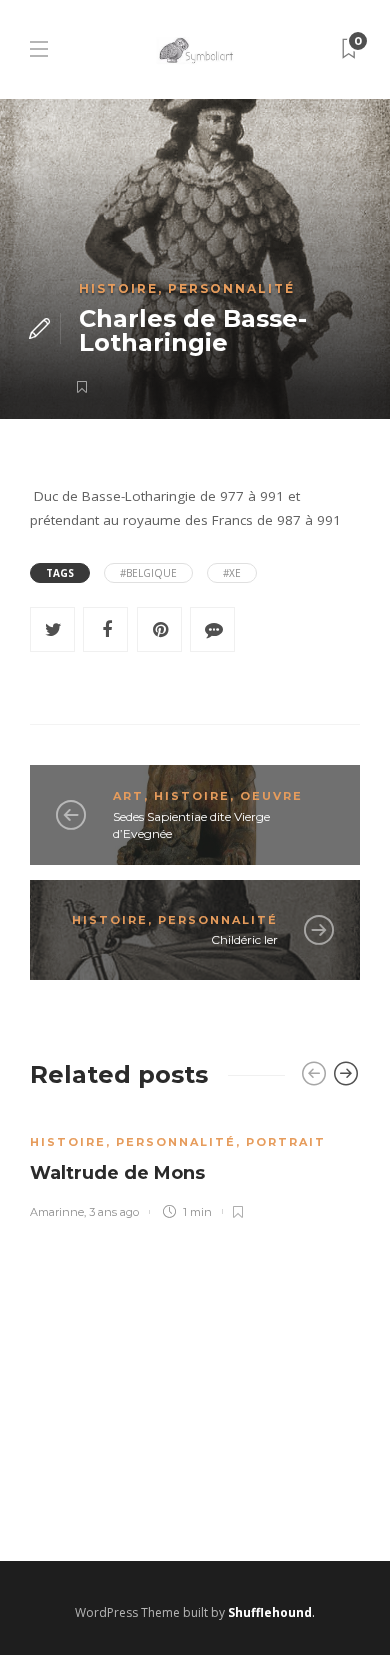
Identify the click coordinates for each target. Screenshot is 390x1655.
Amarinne (57, 1212)
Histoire (118, 288)
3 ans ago (114, 1212)
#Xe (232, 573)
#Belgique (148, 573)
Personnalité (231, 288)
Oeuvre (271, 796)
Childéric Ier (244, 939)
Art (128, 796)
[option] (195, 1165)
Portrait (286, 1142)
